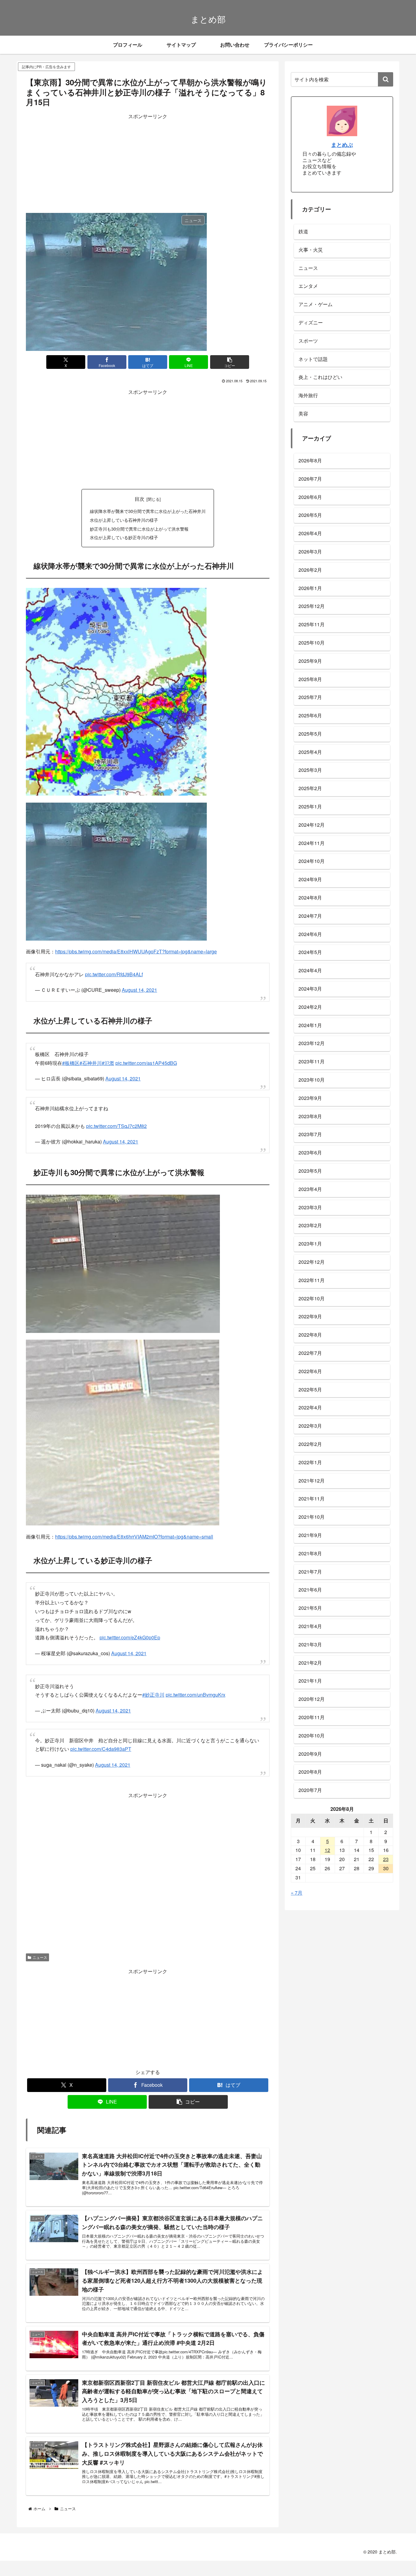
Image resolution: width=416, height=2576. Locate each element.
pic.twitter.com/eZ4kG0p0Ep (130, 1637)
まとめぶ (342, 145)
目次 (139, 499)
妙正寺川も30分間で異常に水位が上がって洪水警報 (139, 529)
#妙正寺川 (153, 1692)
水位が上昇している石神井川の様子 (124, 520)
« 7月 (297, 1893)
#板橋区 (71, 1063)
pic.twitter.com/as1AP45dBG (146, 1063)
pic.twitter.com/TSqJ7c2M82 (116, 1126)
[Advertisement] (148, 163)
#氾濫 (108, 1063)
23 (386, 1859)
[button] (230, 362)
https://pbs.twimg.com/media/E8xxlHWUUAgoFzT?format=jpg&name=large (136, 951)
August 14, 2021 (139, 990)
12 (327, 1850)
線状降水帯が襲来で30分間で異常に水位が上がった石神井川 (148, 511)
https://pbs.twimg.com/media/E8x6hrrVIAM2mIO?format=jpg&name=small (134, 1537)
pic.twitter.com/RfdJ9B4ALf (114, 974)
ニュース (40, 1954)
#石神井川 (91, 1063)
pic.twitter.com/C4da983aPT (101, 1746)
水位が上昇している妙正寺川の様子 (124, 537)
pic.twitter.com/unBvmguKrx (196, 1692)
